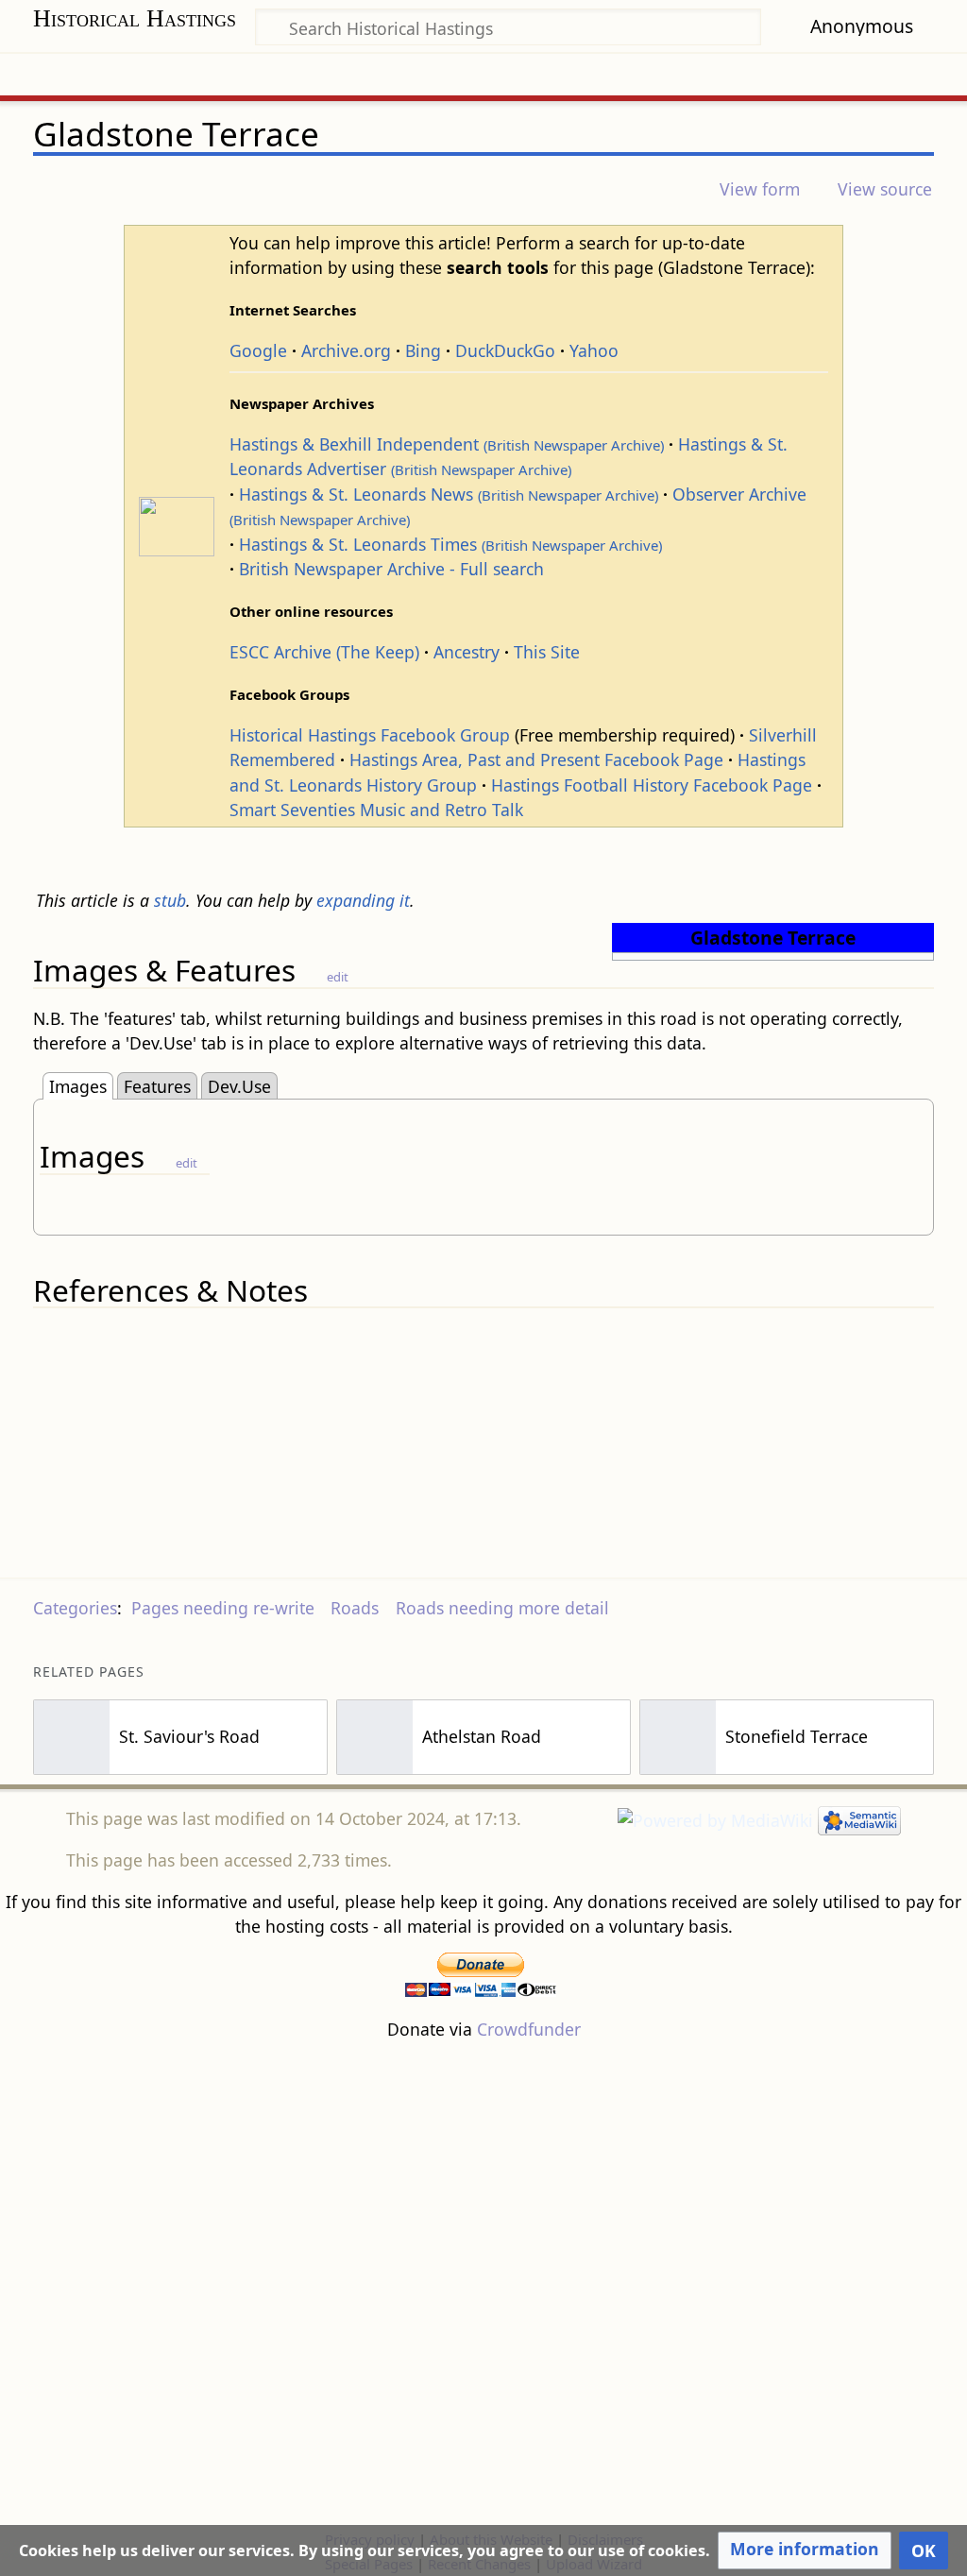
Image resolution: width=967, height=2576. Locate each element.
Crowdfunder (529, 2029)
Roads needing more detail (502, 1608)
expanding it (363, 900)
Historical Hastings (135, 18)
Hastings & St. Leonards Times (450, 544)
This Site (547, 652)
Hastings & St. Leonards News (449, 494)
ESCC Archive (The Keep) (324, 652)
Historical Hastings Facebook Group (370, 735)
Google (258, 350)
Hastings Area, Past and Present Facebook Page (536, 759)
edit (338, 977)
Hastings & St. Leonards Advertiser (509, 456)
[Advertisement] (483, 2284)
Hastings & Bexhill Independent (447, 444)
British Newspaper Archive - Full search (391, 569)
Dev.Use (239, 1086)
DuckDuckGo (505, 350)
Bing (423, 350)
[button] (805, 2550)
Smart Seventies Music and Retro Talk (376, 810)
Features (157, 1086)
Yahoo (594, 350)
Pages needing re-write (223, 1608)
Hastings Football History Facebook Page (652, 785)
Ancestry (467, 652)
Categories (75, 1608)
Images (78, 1086)
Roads (355, 1608)
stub (170, 900)
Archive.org (346, 350)
